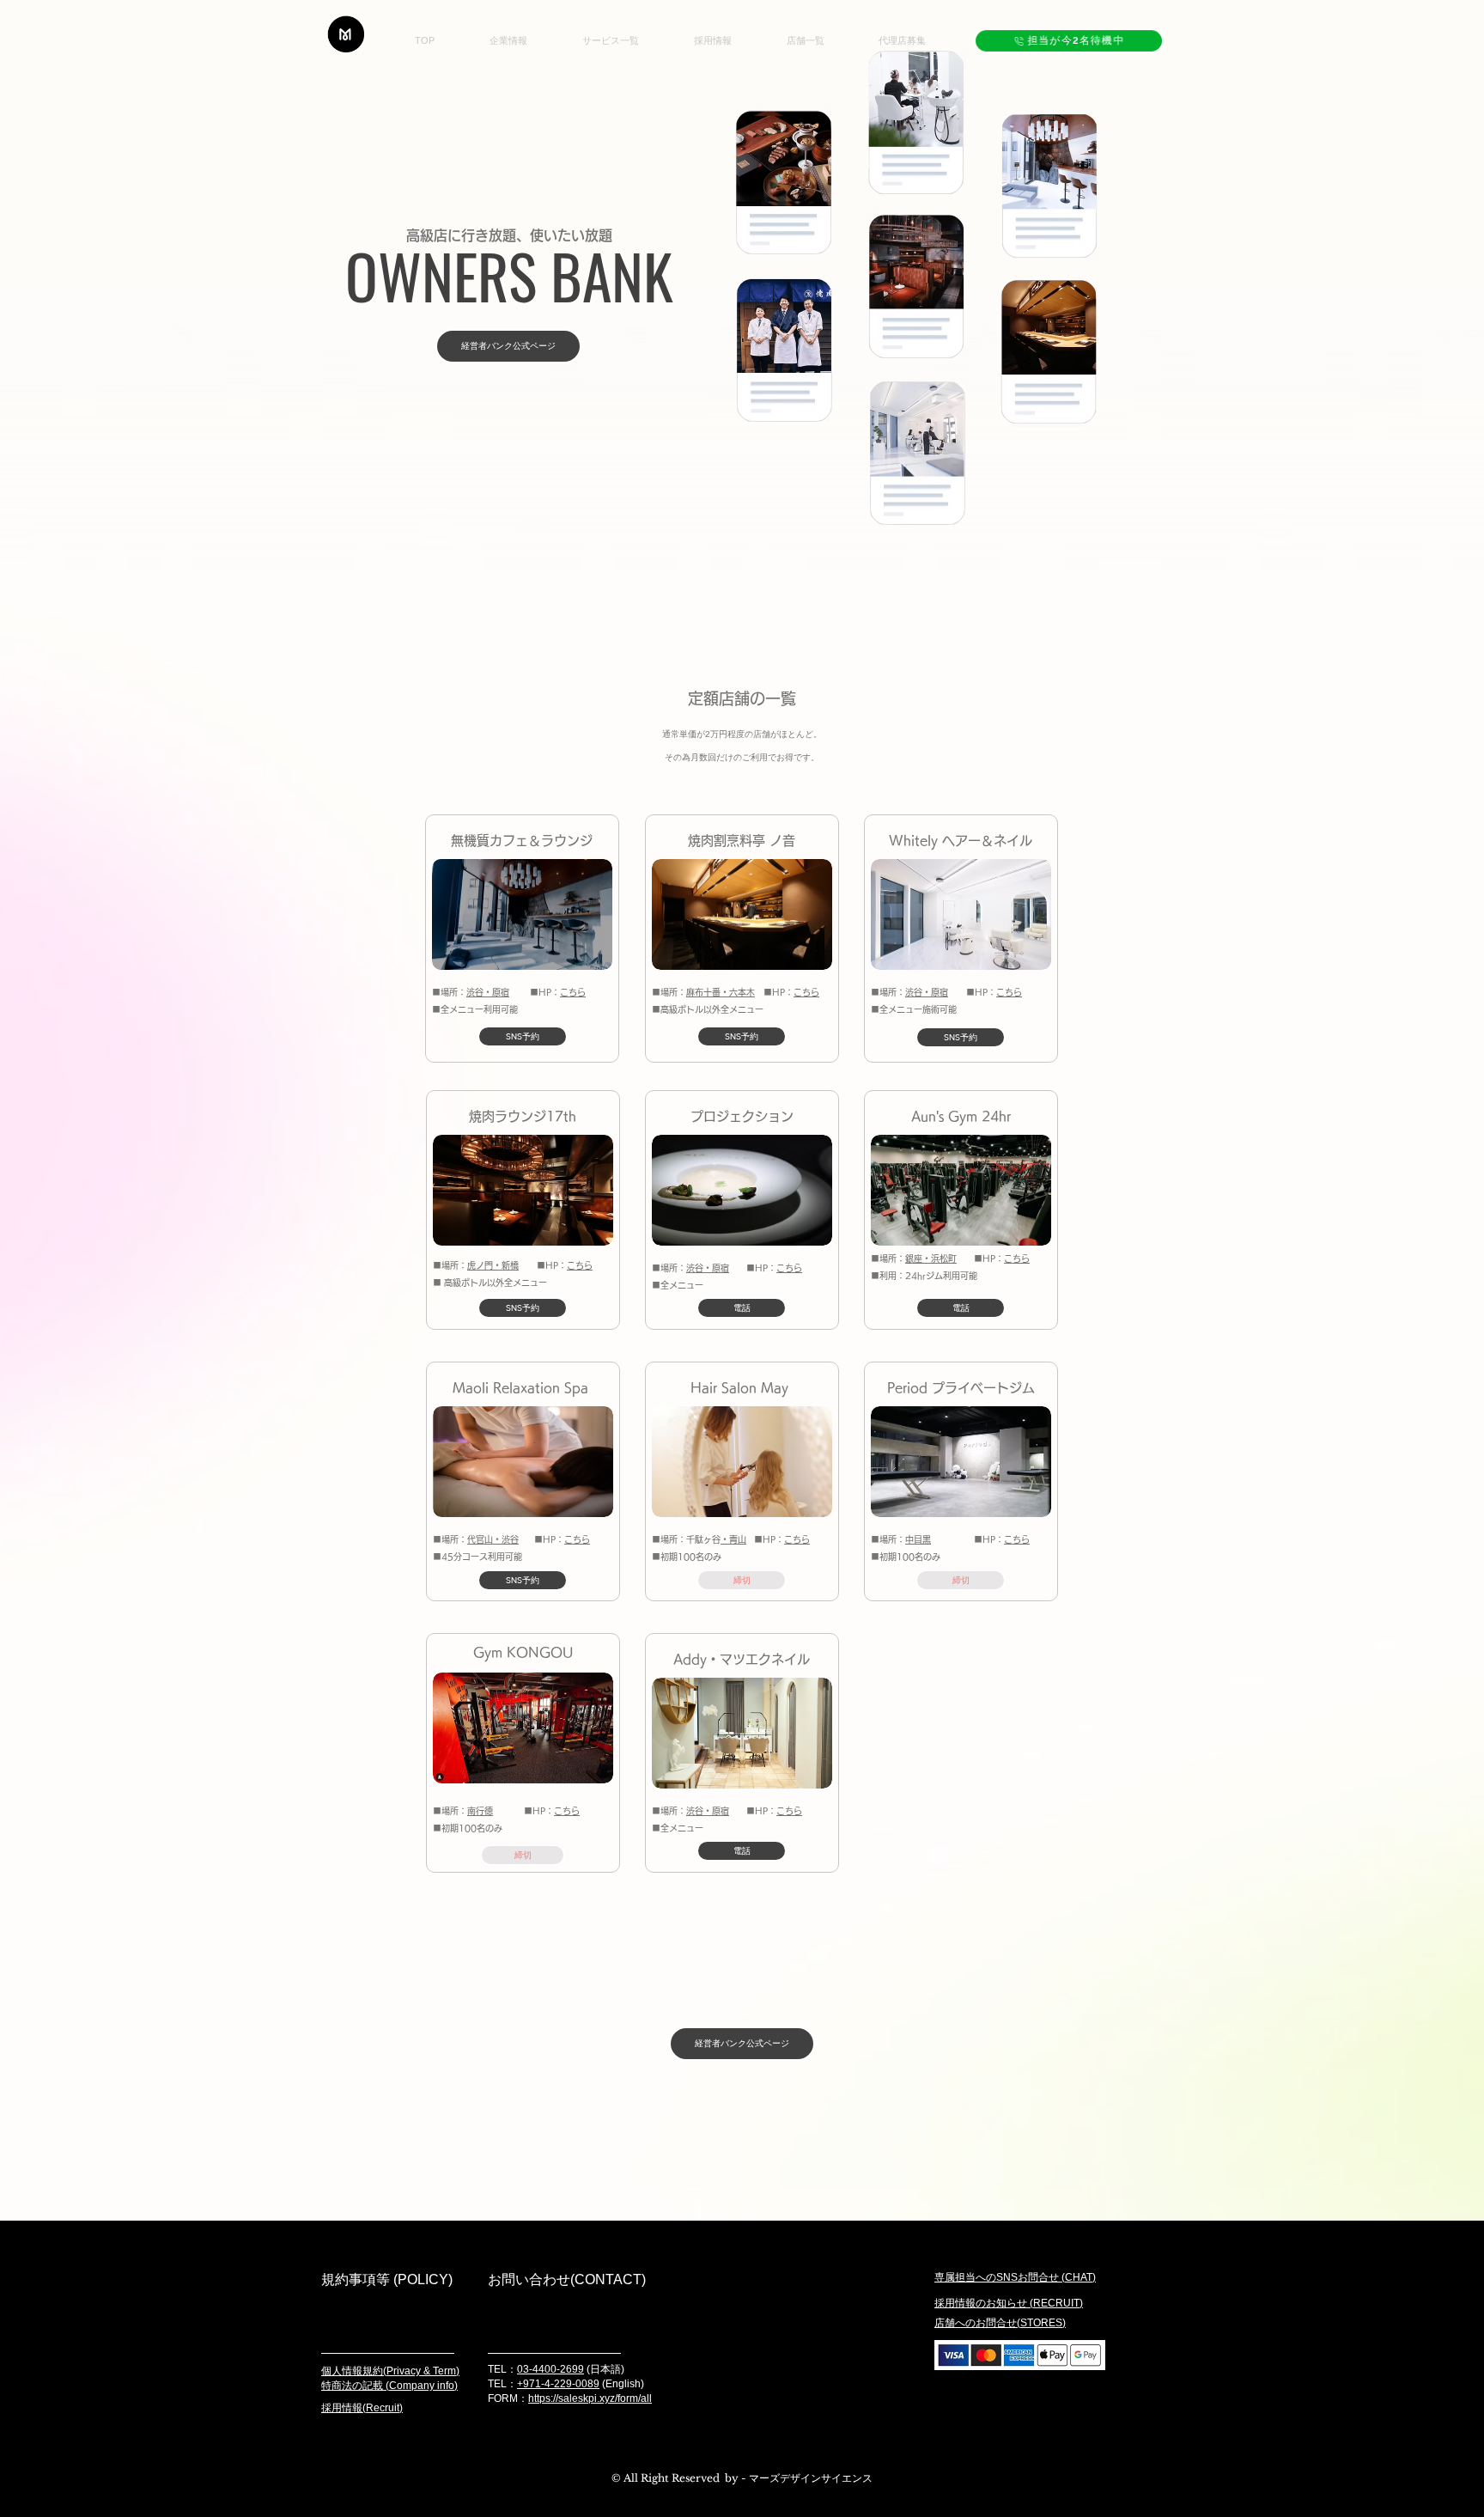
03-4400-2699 (550, 2369)
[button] (742, 1580)
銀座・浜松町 (931, 1258)
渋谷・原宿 (488, 992)
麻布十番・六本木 (721, 992)
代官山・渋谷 (493, 1539)
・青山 (733, 1539)
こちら (573, 992)
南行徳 (480, 1811)
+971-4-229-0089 (558, 2384)
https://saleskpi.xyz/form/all (590, 2398)
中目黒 (918, 1539)
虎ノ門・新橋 (493, 1265)
